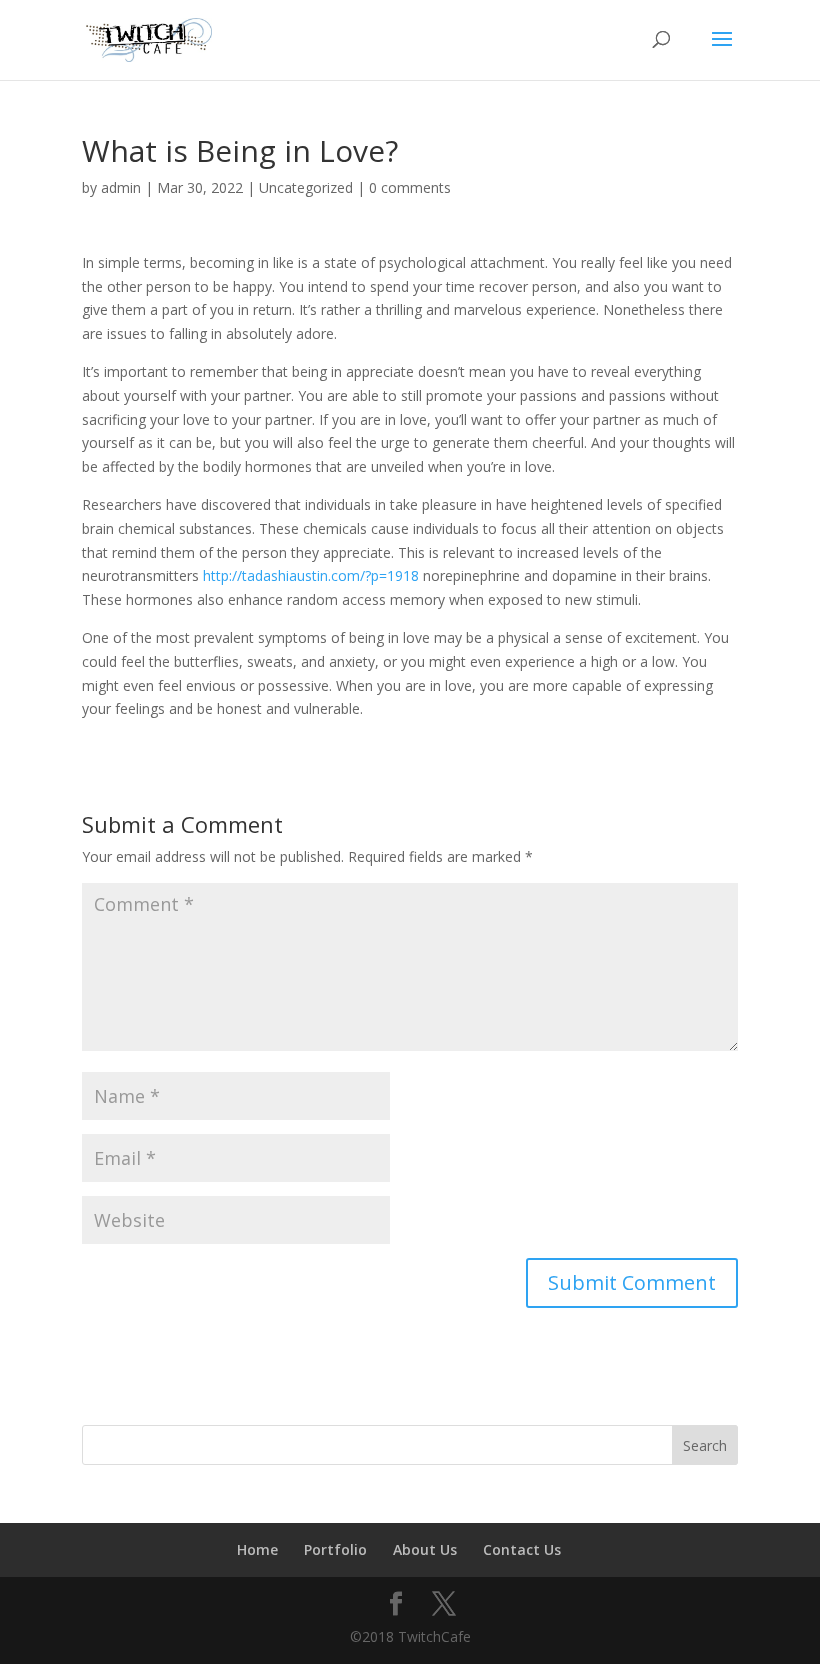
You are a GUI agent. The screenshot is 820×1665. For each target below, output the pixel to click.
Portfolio (335, 1549)
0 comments (410, 187)
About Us (425, 1549)
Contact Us (522, 1549)
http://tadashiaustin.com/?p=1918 (311, 575)
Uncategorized (306, 187)
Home (257, 1549)
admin (121, 187)
